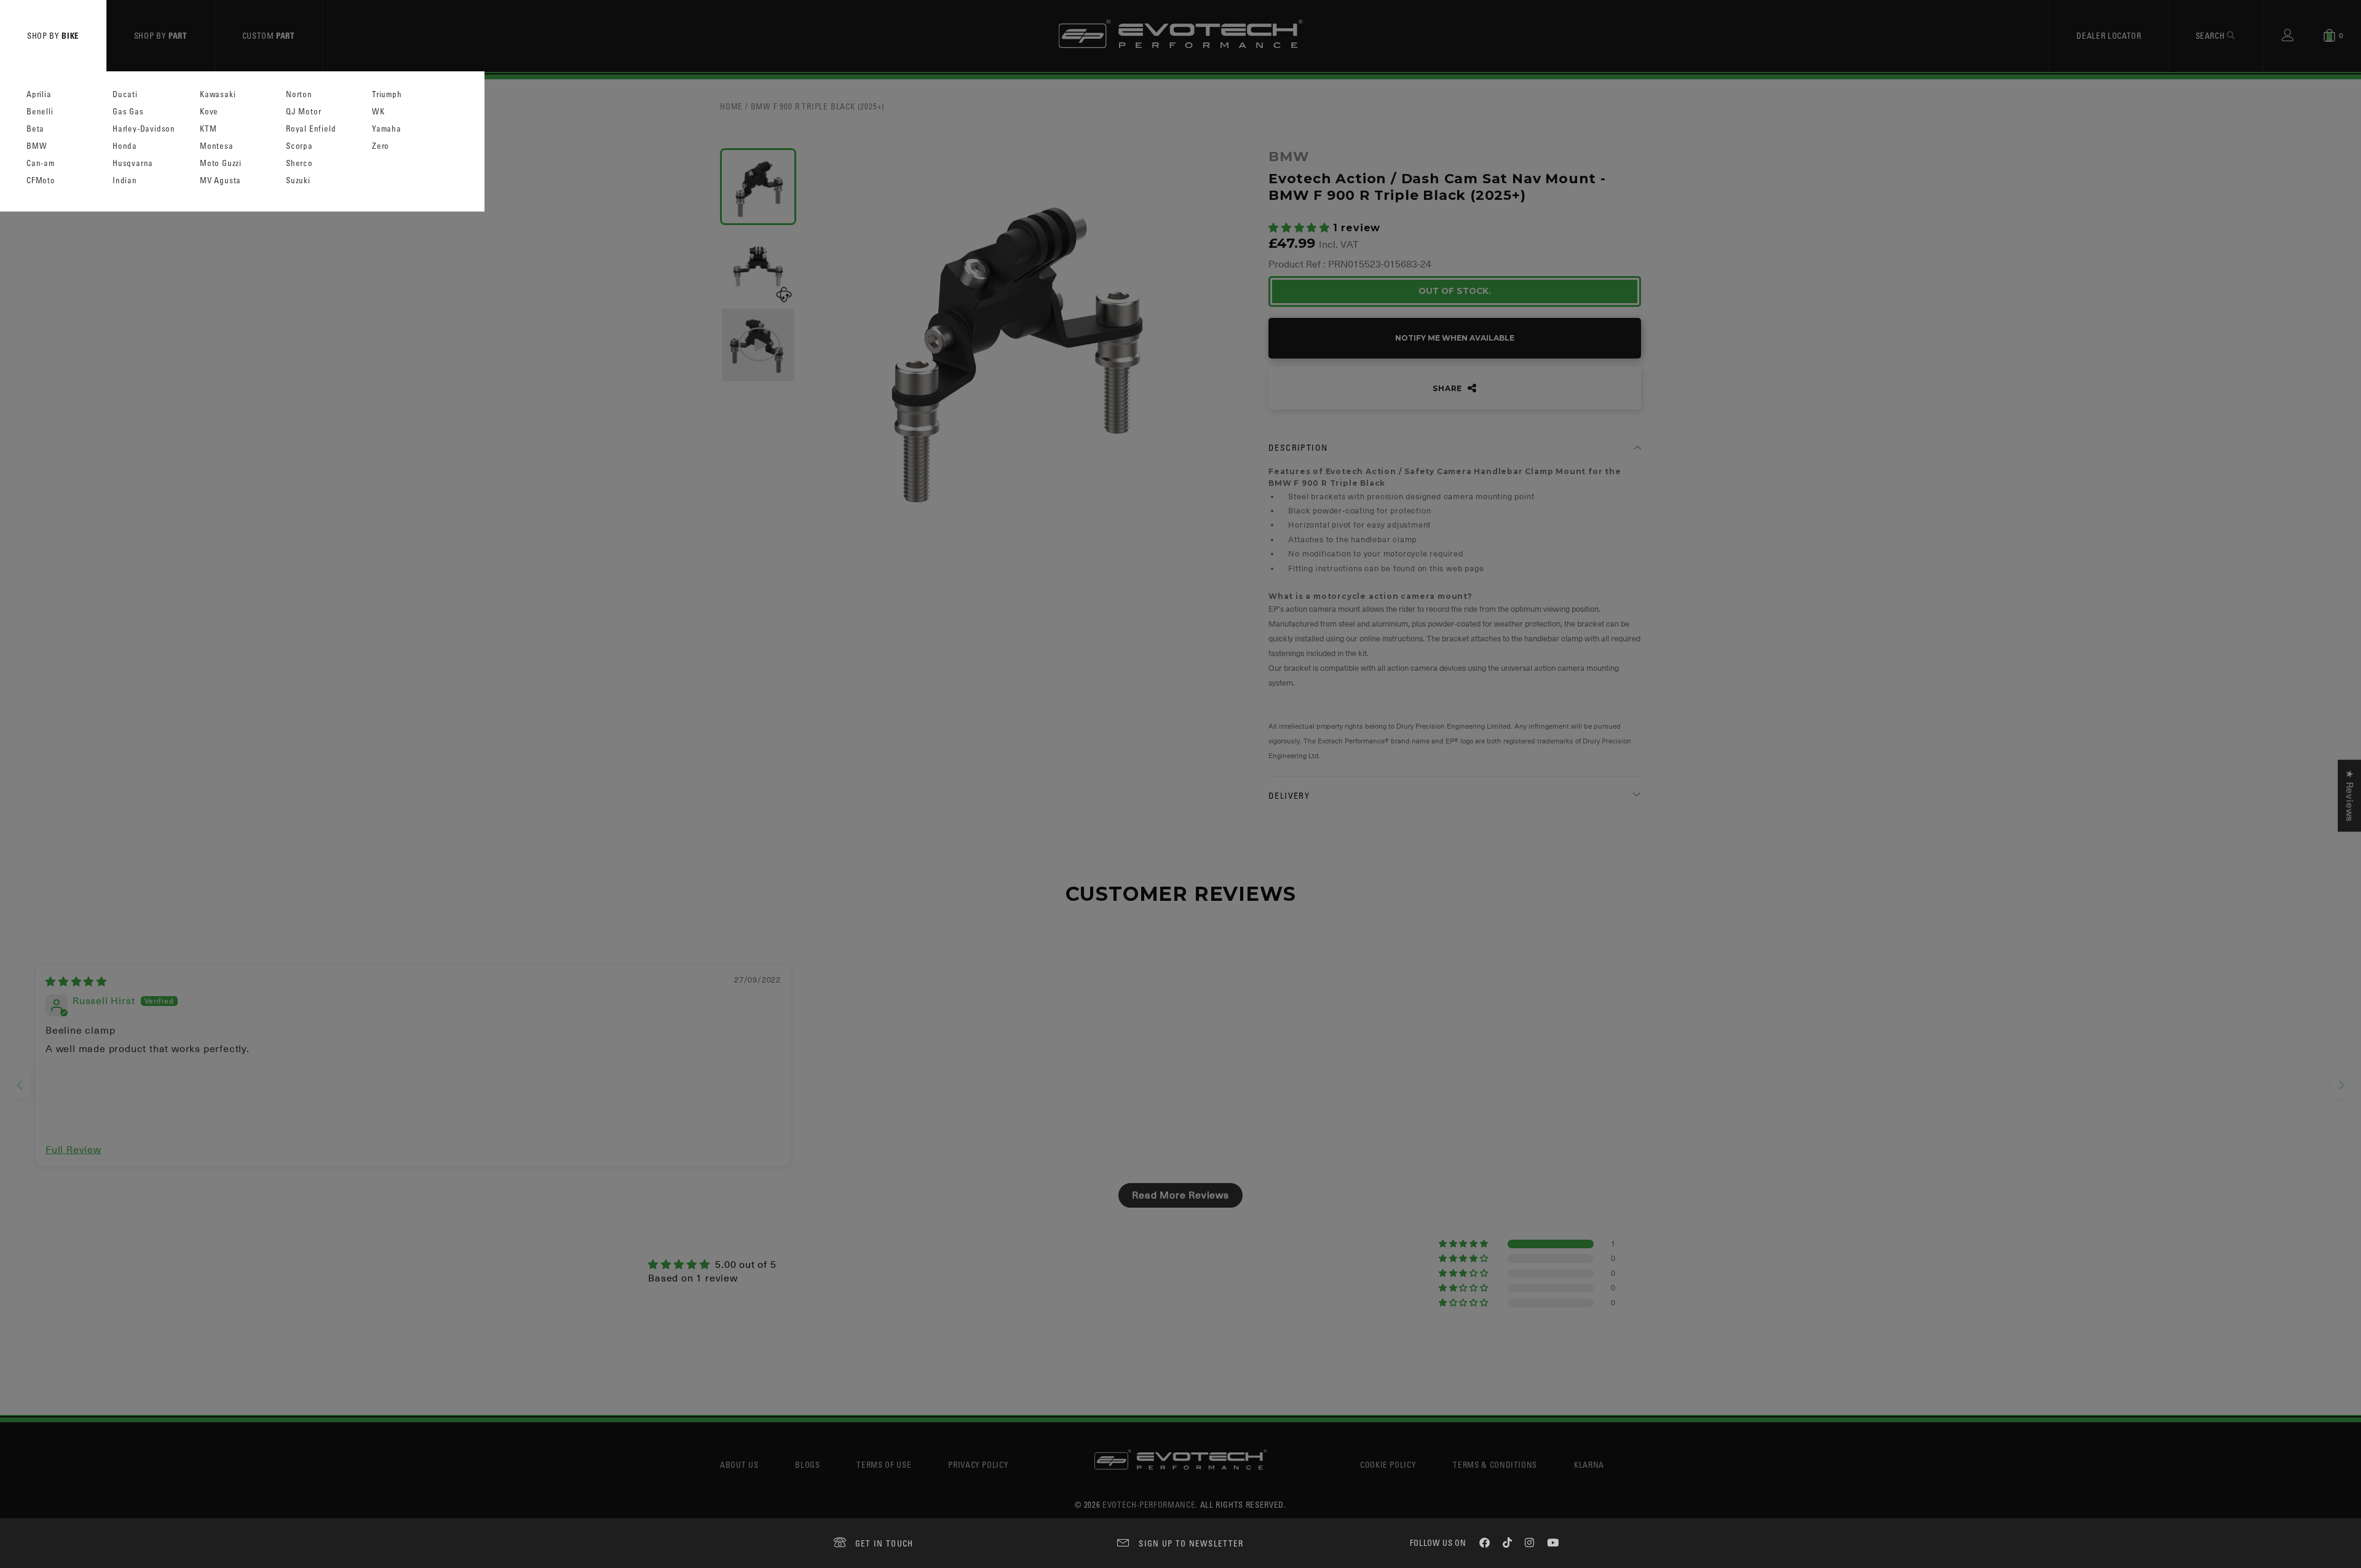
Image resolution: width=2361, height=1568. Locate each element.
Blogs (807, 1464)
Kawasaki (218, 94)
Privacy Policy (978, 1464)
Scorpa (299, 146)
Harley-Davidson (144, 129)
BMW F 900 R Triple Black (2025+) (818, 106)
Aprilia (39, 94)
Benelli (40, 112)
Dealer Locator (2109, 35)
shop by (53, 35)
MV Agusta (220, 180)
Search (2212, 35)
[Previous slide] (20, 1085)
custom (269, 35)
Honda (125, 146)
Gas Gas (128, 112)
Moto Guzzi (221, 163)
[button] (1301, 228)
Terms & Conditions (1495, 1464)
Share (1449, 388)
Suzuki (298, 180)
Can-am (41, 163)
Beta (35, 129)
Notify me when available (1455, 338)
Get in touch (884, 1543)
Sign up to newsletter (1191, 1543)
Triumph (387, 94)
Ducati (125, 94)
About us (739, 1464)
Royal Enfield (311, 129)
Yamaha (387, 129)
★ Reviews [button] (2349, 796)
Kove (209, 112)
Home (731, 106)
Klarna (1589, 1464)
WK (378, 112)
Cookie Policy (1388, 1464)
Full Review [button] (73, 1150)
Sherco (299, 163)
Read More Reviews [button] (1180, 1195)
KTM (208, 129)
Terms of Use (884, 1464)
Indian (125, 180)
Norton (299, 94)
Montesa (217, 146)
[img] (76, 982)
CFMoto (41, 180)
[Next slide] (2341, 1085)
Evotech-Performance (1149, 1504)
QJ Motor (303, 112)
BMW (37, 146)
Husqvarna (133, 163)
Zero (381, 146)
